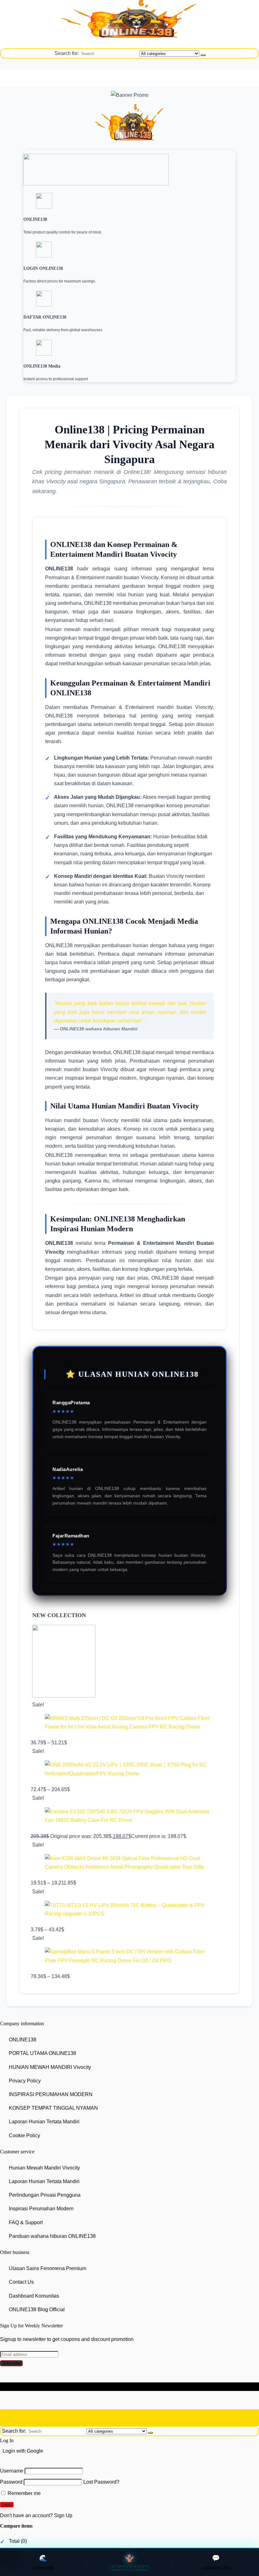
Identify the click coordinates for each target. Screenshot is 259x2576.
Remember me (24, 2493)
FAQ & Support (26, 2222)
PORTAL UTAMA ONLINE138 (42, 2053)
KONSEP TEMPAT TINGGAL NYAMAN (53, 2108)
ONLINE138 (23, 2040)
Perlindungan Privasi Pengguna (45, 2195)
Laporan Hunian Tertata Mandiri (44, 2122)
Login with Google (23, 2451)
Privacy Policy (25, 2081)
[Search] (203, 55)
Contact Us (21, 2282)
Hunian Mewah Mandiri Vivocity (44, 2168)
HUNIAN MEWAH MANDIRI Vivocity (50, 2067)
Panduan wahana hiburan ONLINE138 (52, 2236)
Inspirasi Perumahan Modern (41, 2209)
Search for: (67, 53)
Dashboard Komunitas (34, 2296)
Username (12, 2471)
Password (11, 2482)
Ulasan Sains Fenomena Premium (48, 2268)
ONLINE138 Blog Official (37, 2309)
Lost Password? (101, 2482)
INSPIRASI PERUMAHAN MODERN (51, 2094)
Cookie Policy (24, 2135)
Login (7, 2505)
